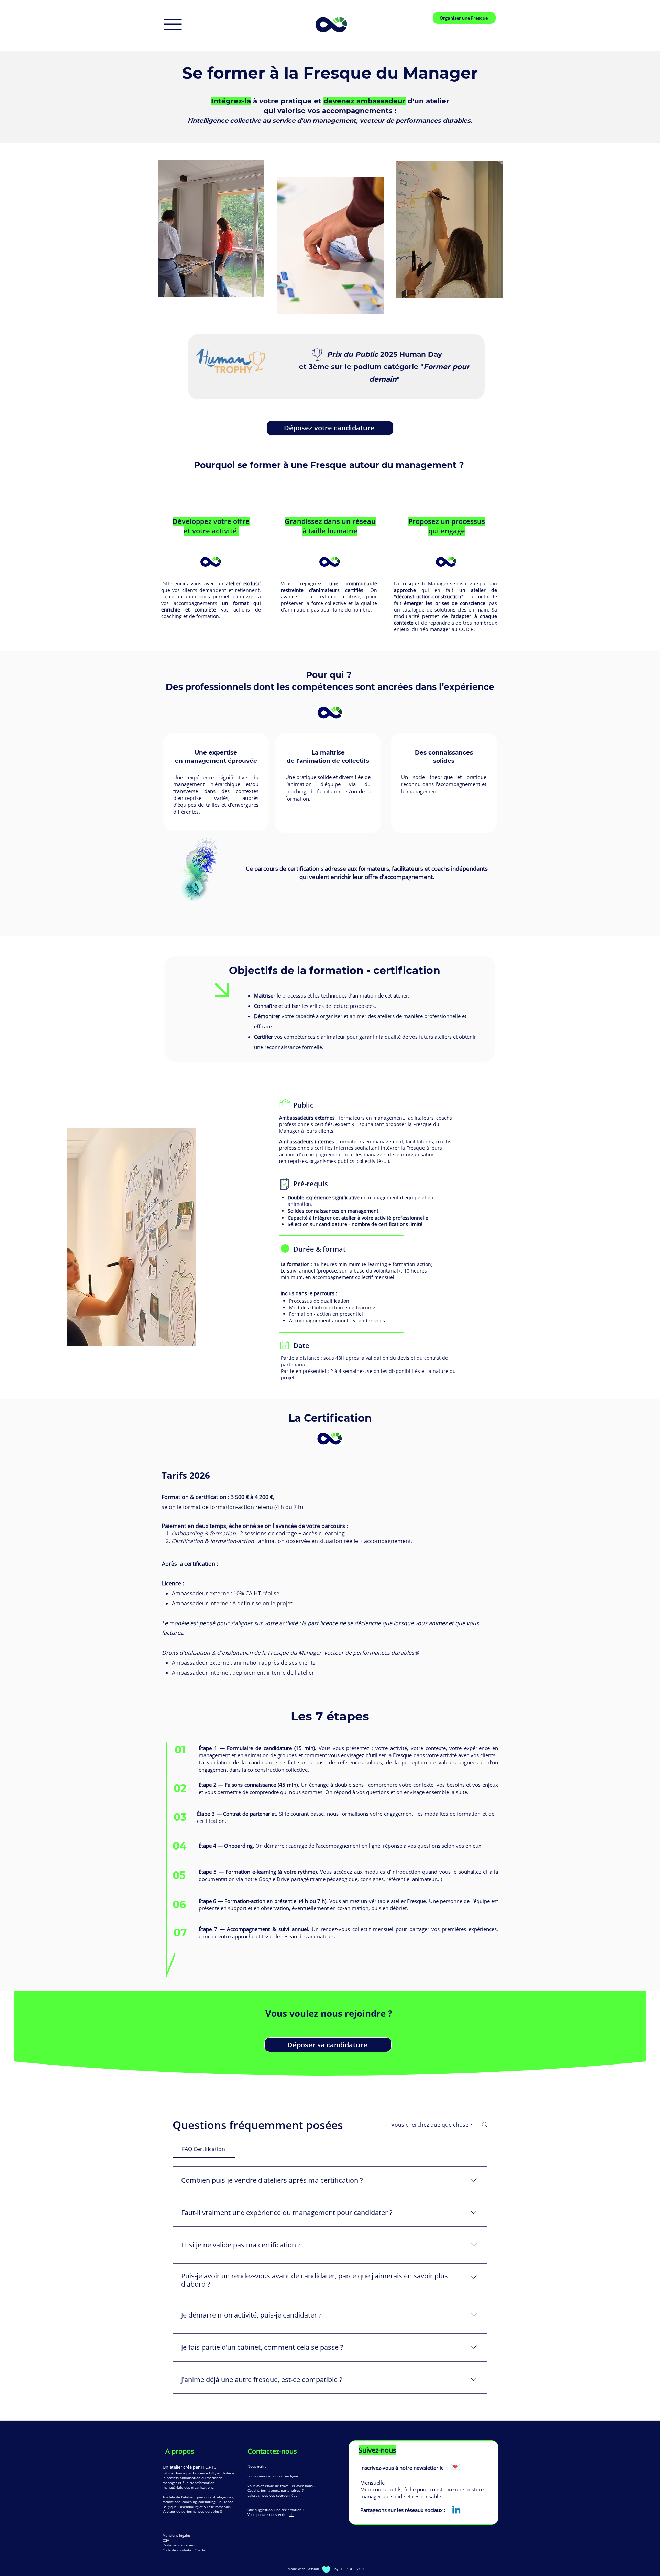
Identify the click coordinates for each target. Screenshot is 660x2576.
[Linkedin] (456, 2511)
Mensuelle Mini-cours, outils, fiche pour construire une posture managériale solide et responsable (422, 2489)
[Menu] (173, 24)
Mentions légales (177, 2535)
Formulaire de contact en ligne (273, 2476)
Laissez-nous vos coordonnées (272, 2495)
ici (291, 2514)
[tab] (204, 2149)
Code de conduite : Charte (185, 2550)
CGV (166, 2540)
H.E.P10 (208, 2467)
